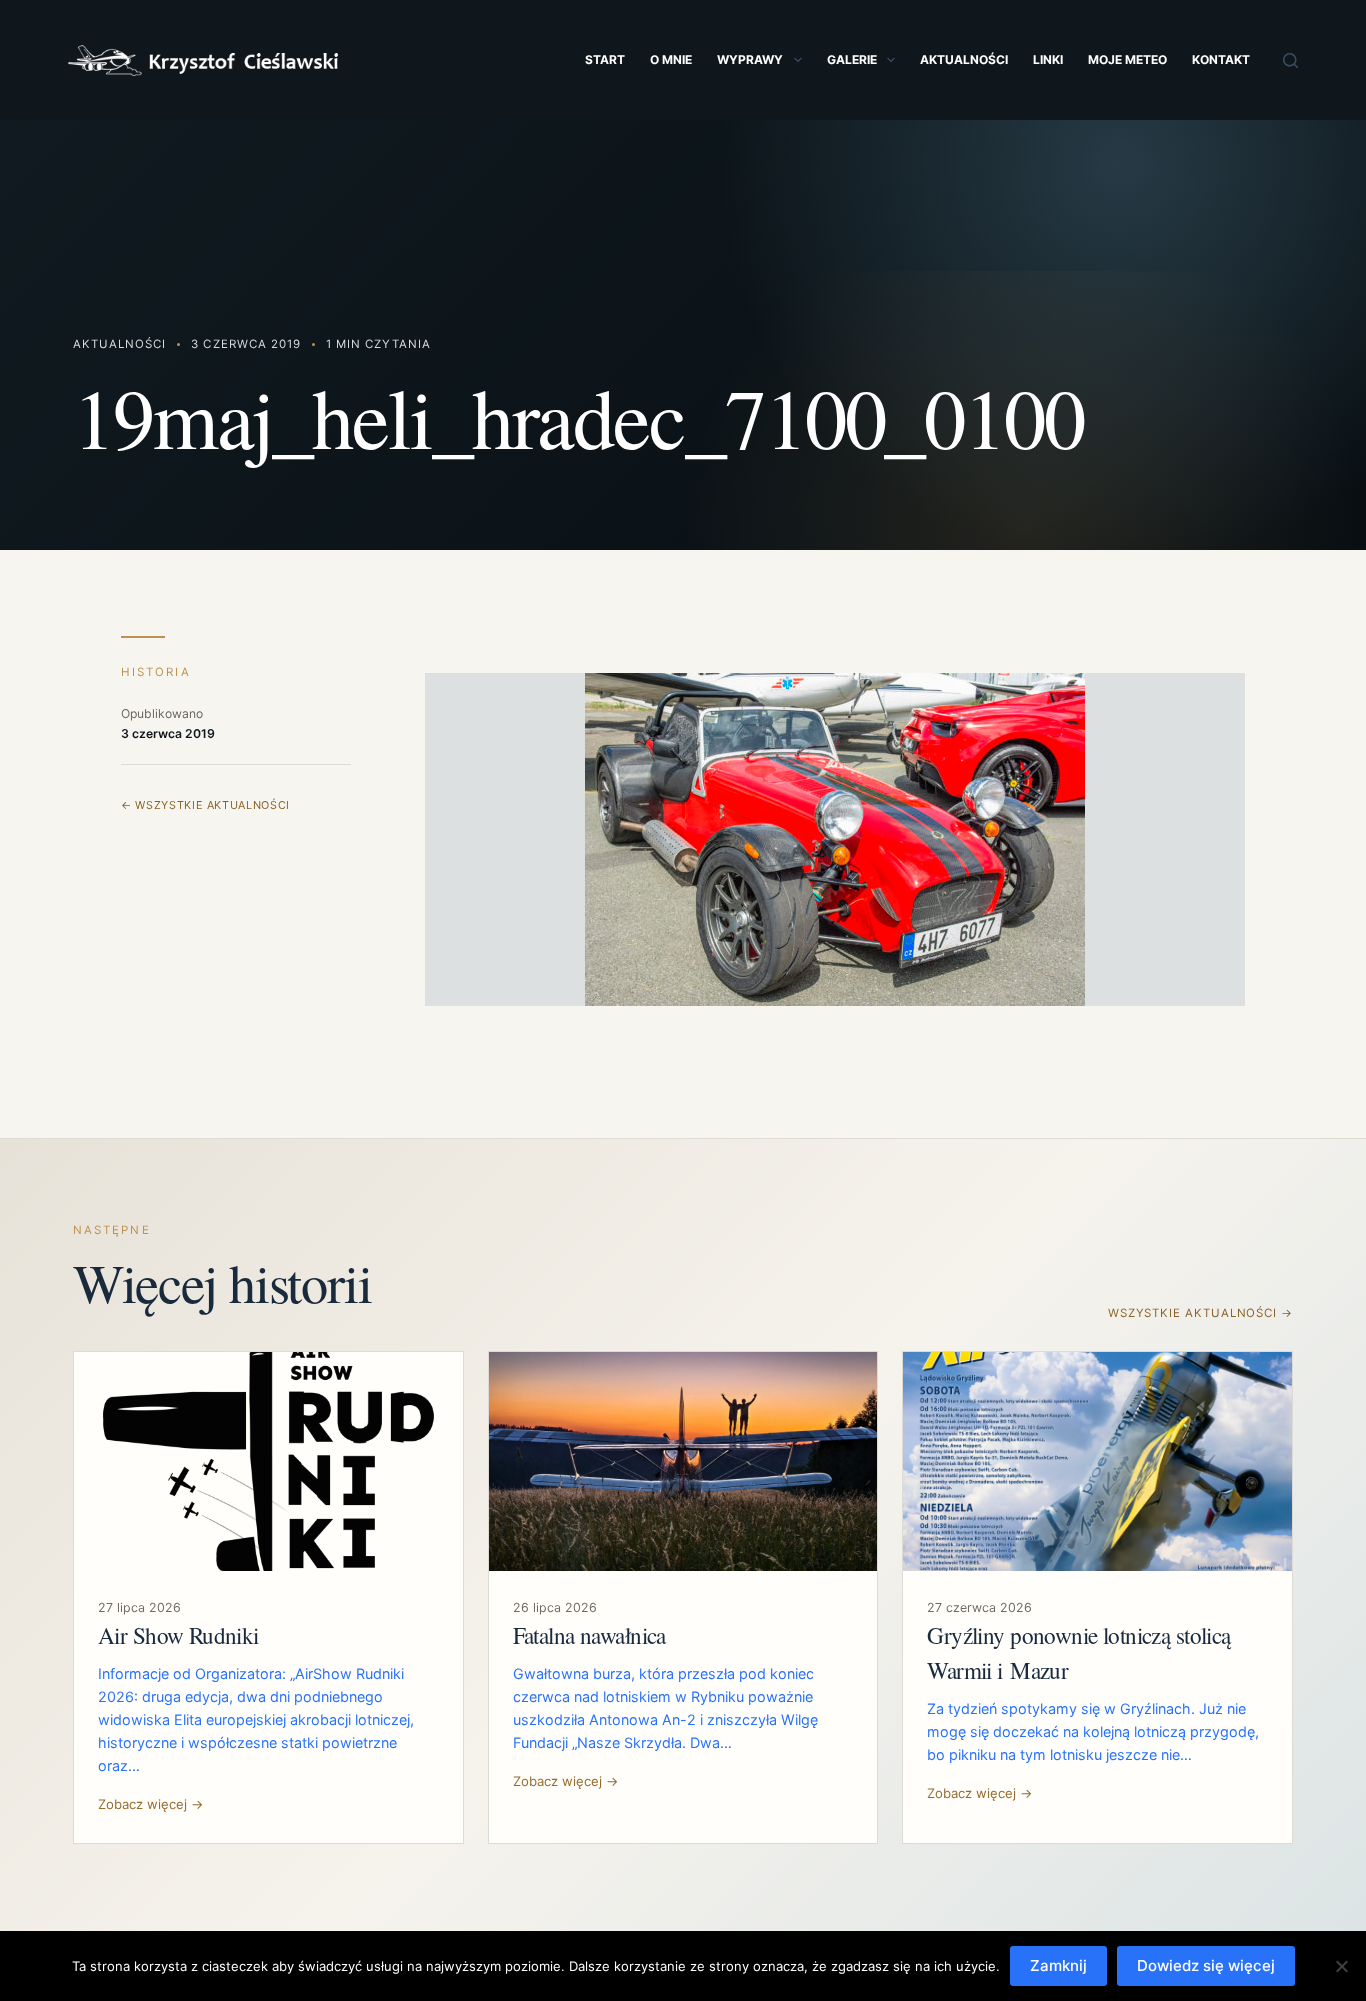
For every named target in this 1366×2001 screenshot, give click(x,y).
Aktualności (964, 59)
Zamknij (1058, 1965)
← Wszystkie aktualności (205, 805)
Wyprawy (750, 59)
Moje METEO (1127, 59)
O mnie (671, 59)
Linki (1048, 59)
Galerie (852, 59)
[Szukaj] (1290, 60)
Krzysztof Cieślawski (203, 60)
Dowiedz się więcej (1206, 1965)
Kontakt (1221, 59)
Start (605, 59)
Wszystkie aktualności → (1200, 1313)
